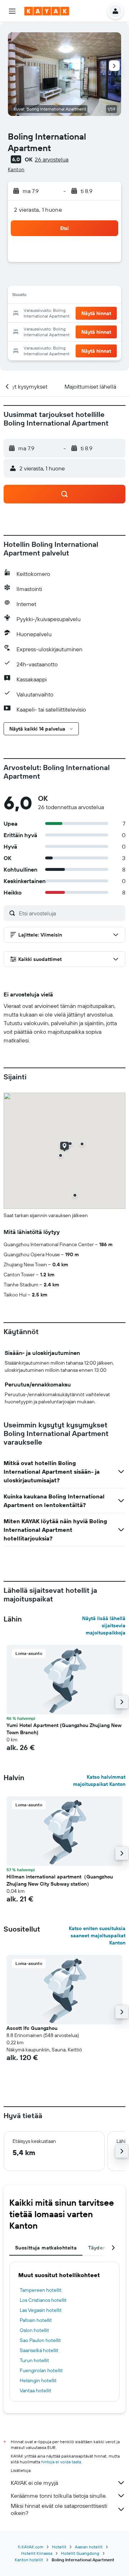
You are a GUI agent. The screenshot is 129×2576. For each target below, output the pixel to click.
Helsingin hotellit (38, 2380)
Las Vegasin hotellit (41, 2310)
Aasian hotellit (89, 2547)
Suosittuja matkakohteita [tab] (46, 2248)
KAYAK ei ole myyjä (34, 2483)
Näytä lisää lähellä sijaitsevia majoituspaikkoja (104, 1625)
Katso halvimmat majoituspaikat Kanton (99, 1780)
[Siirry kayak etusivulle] (47, 11)
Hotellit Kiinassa (37, 2553)
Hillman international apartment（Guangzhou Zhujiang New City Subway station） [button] (60, 1880)
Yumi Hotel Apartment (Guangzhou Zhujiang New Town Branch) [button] (64, 1729)
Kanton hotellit (29, 2560)
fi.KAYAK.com (31, 2547)
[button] (12, 11)
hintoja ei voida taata (61, 2462)
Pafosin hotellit (36, 2320)
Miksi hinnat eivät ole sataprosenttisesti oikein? (59, 2509)
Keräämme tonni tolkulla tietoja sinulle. (59, 2496)
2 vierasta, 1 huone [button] (38, 210)
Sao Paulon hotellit (40, 2340)
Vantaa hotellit (35, 2390)
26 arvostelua (52, 159)
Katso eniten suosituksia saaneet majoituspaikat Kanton (97, 1935)
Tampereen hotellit (41, 2290)
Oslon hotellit (34, 2330)
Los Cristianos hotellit (43, 2300)
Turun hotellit (34, 2360)
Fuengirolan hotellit (41, 2370)
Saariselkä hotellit (39, 2350)
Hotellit (59, 2547)
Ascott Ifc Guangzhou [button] (32, 2028)
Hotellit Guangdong (80, 2553)
